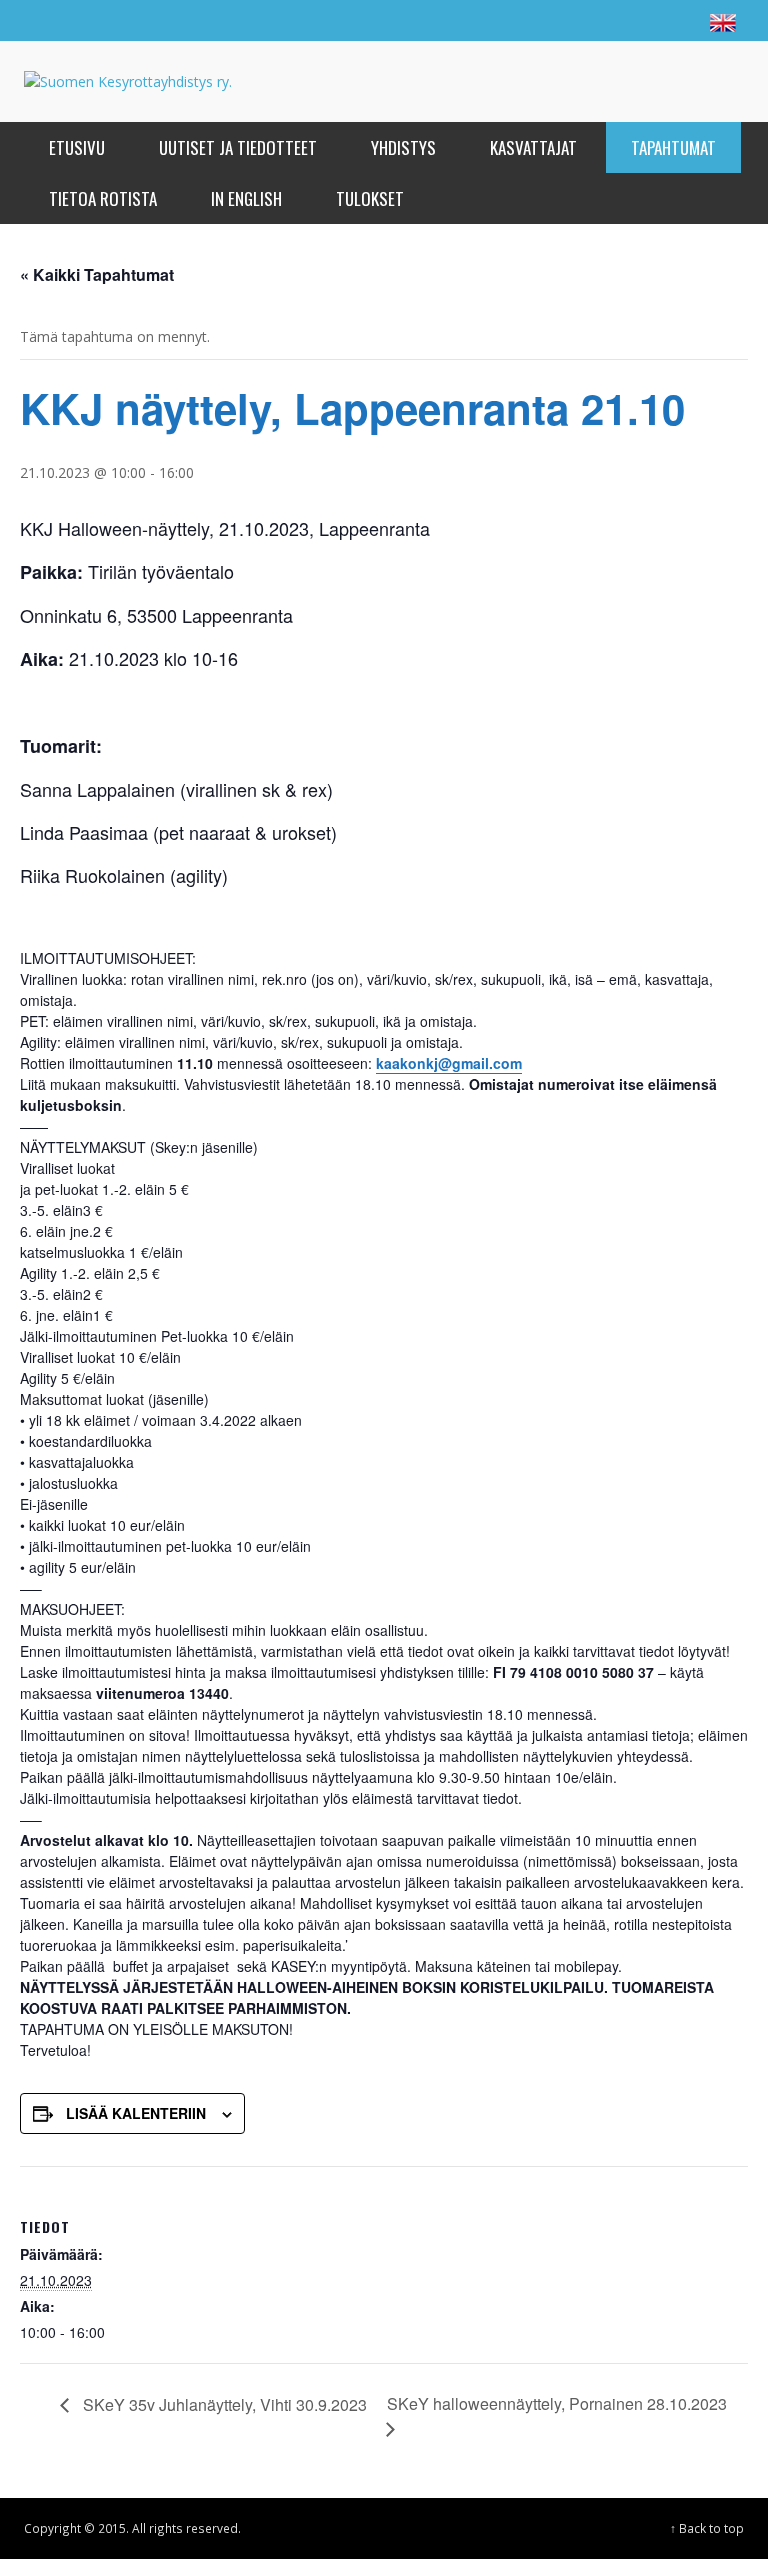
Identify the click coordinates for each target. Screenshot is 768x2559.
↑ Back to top (707, 2528)
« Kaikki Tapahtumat (97, 274)
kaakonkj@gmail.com (449, 1063)
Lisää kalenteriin (136, 2113)
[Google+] (600, 20)
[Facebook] (562, 20)
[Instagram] (638, 20)
